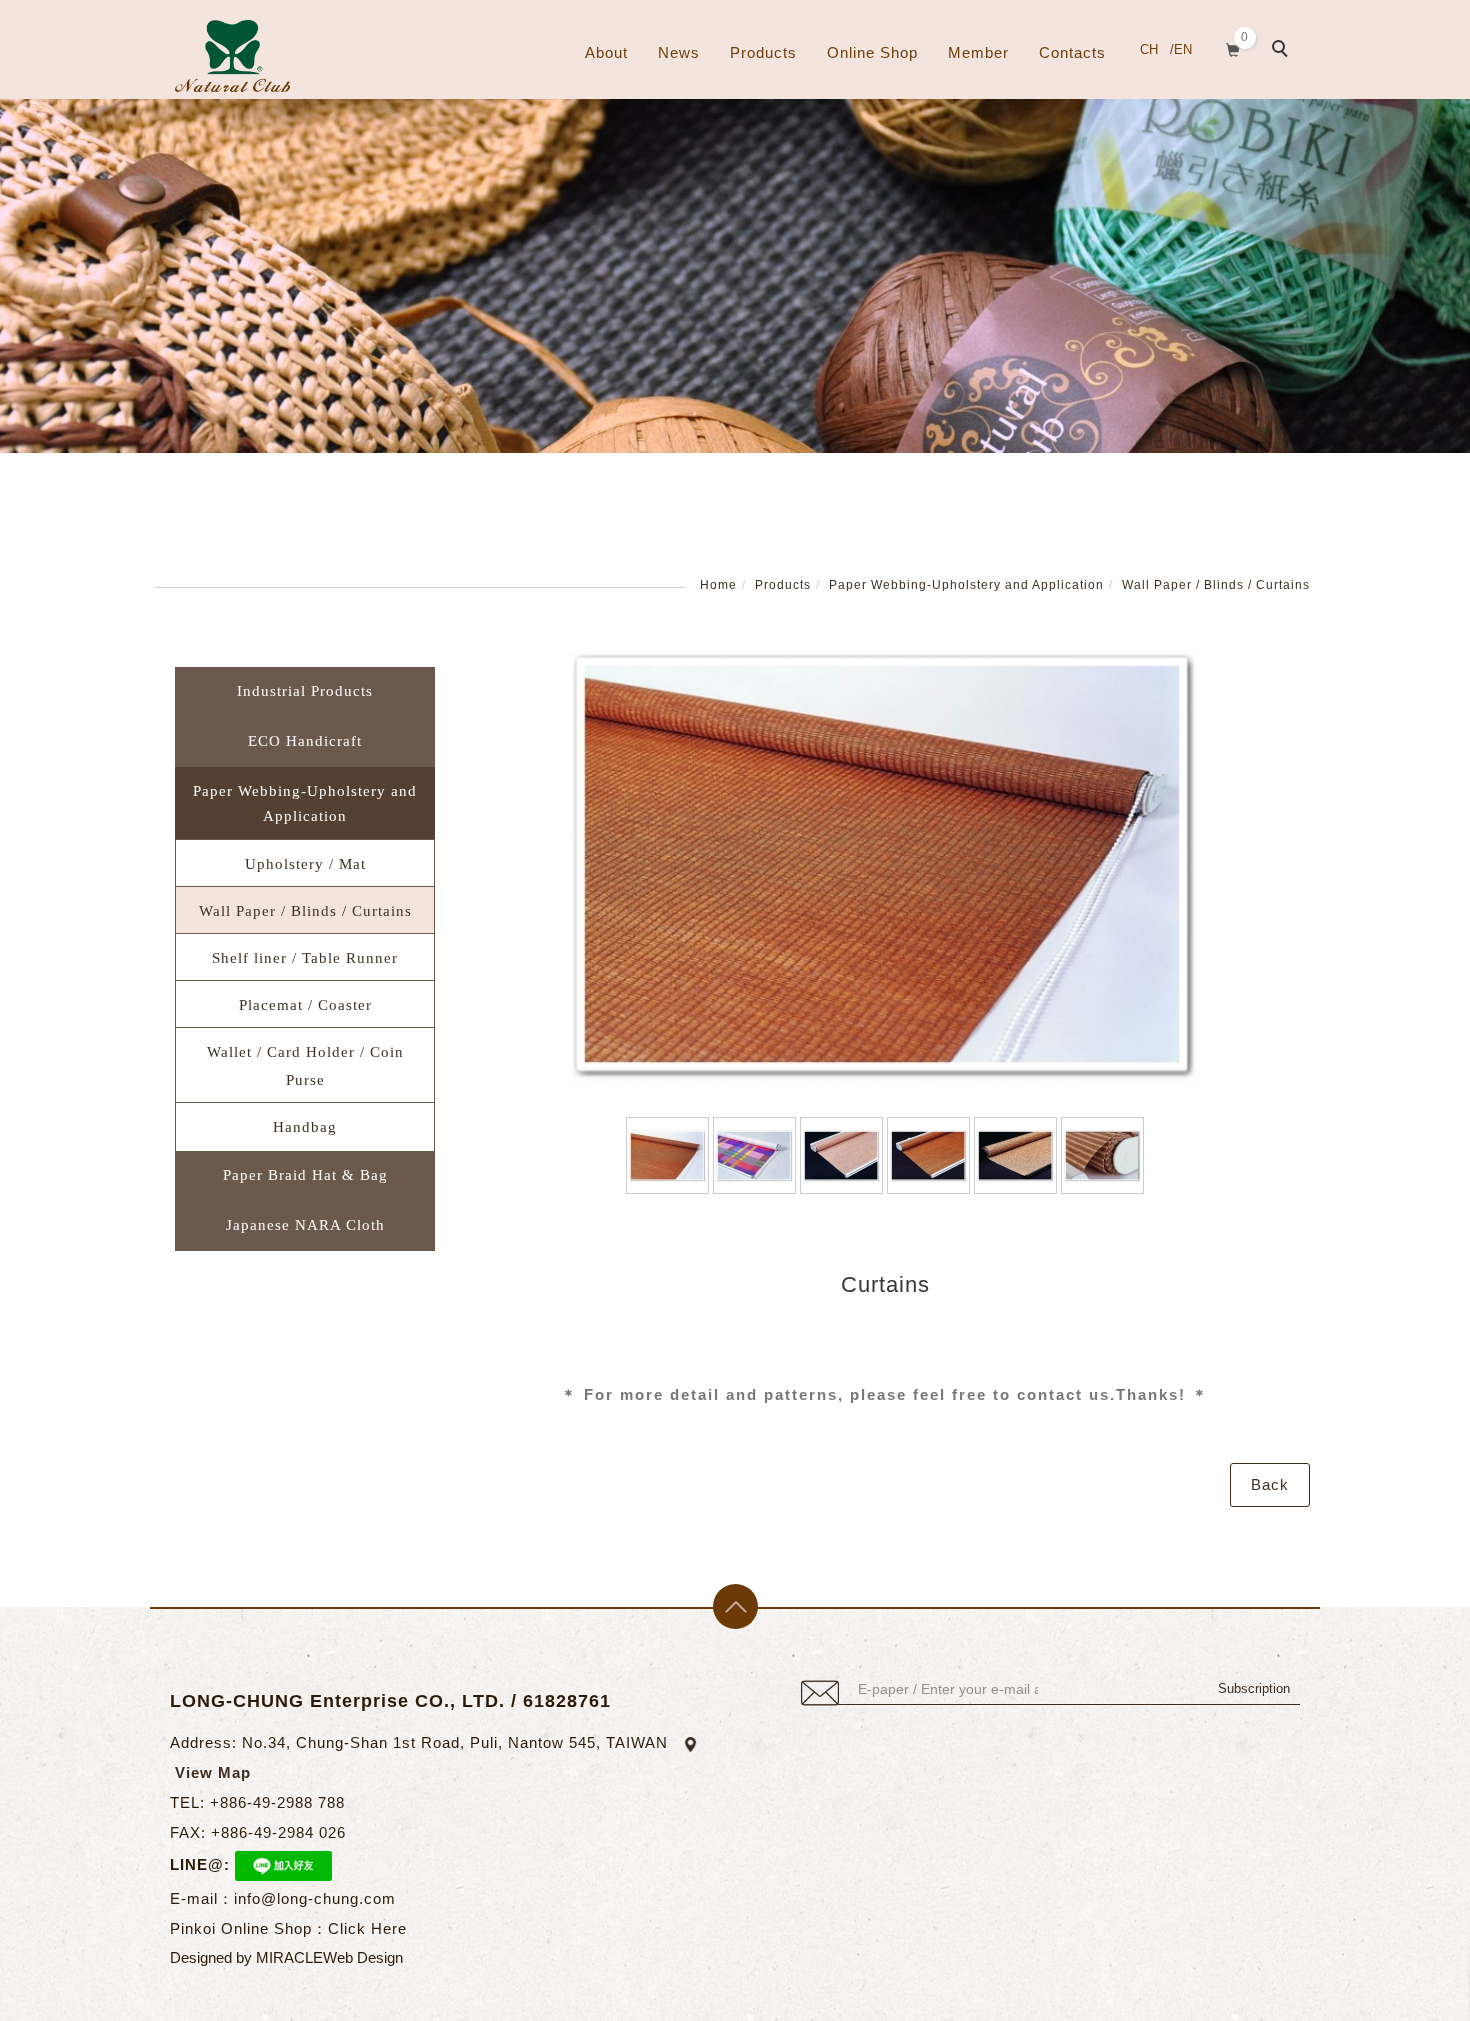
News (679, 52)
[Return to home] (232, 56)
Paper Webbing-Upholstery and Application (966, 585)
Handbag (305, 1127)
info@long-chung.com (315, 1898)
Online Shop (872, 52)
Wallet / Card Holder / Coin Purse (305, 1066)
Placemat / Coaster (305, 1005)
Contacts (1072, 52)
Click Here (367, 1928)
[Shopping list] (1233, 47)
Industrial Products (305, 691)
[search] (1283, 51)
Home (718, 585)
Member (978, 52)
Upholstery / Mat (305, 864)
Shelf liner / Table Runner (305, 958)
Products (763, 52)
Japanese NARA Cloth (305, 1225)
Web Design (363, 1957)
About (606, 52)
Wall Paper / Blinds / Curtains (1216, 585)
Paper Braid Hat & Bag (305, 1175)
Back (1270, 1484)
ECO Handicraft (305, 741)
